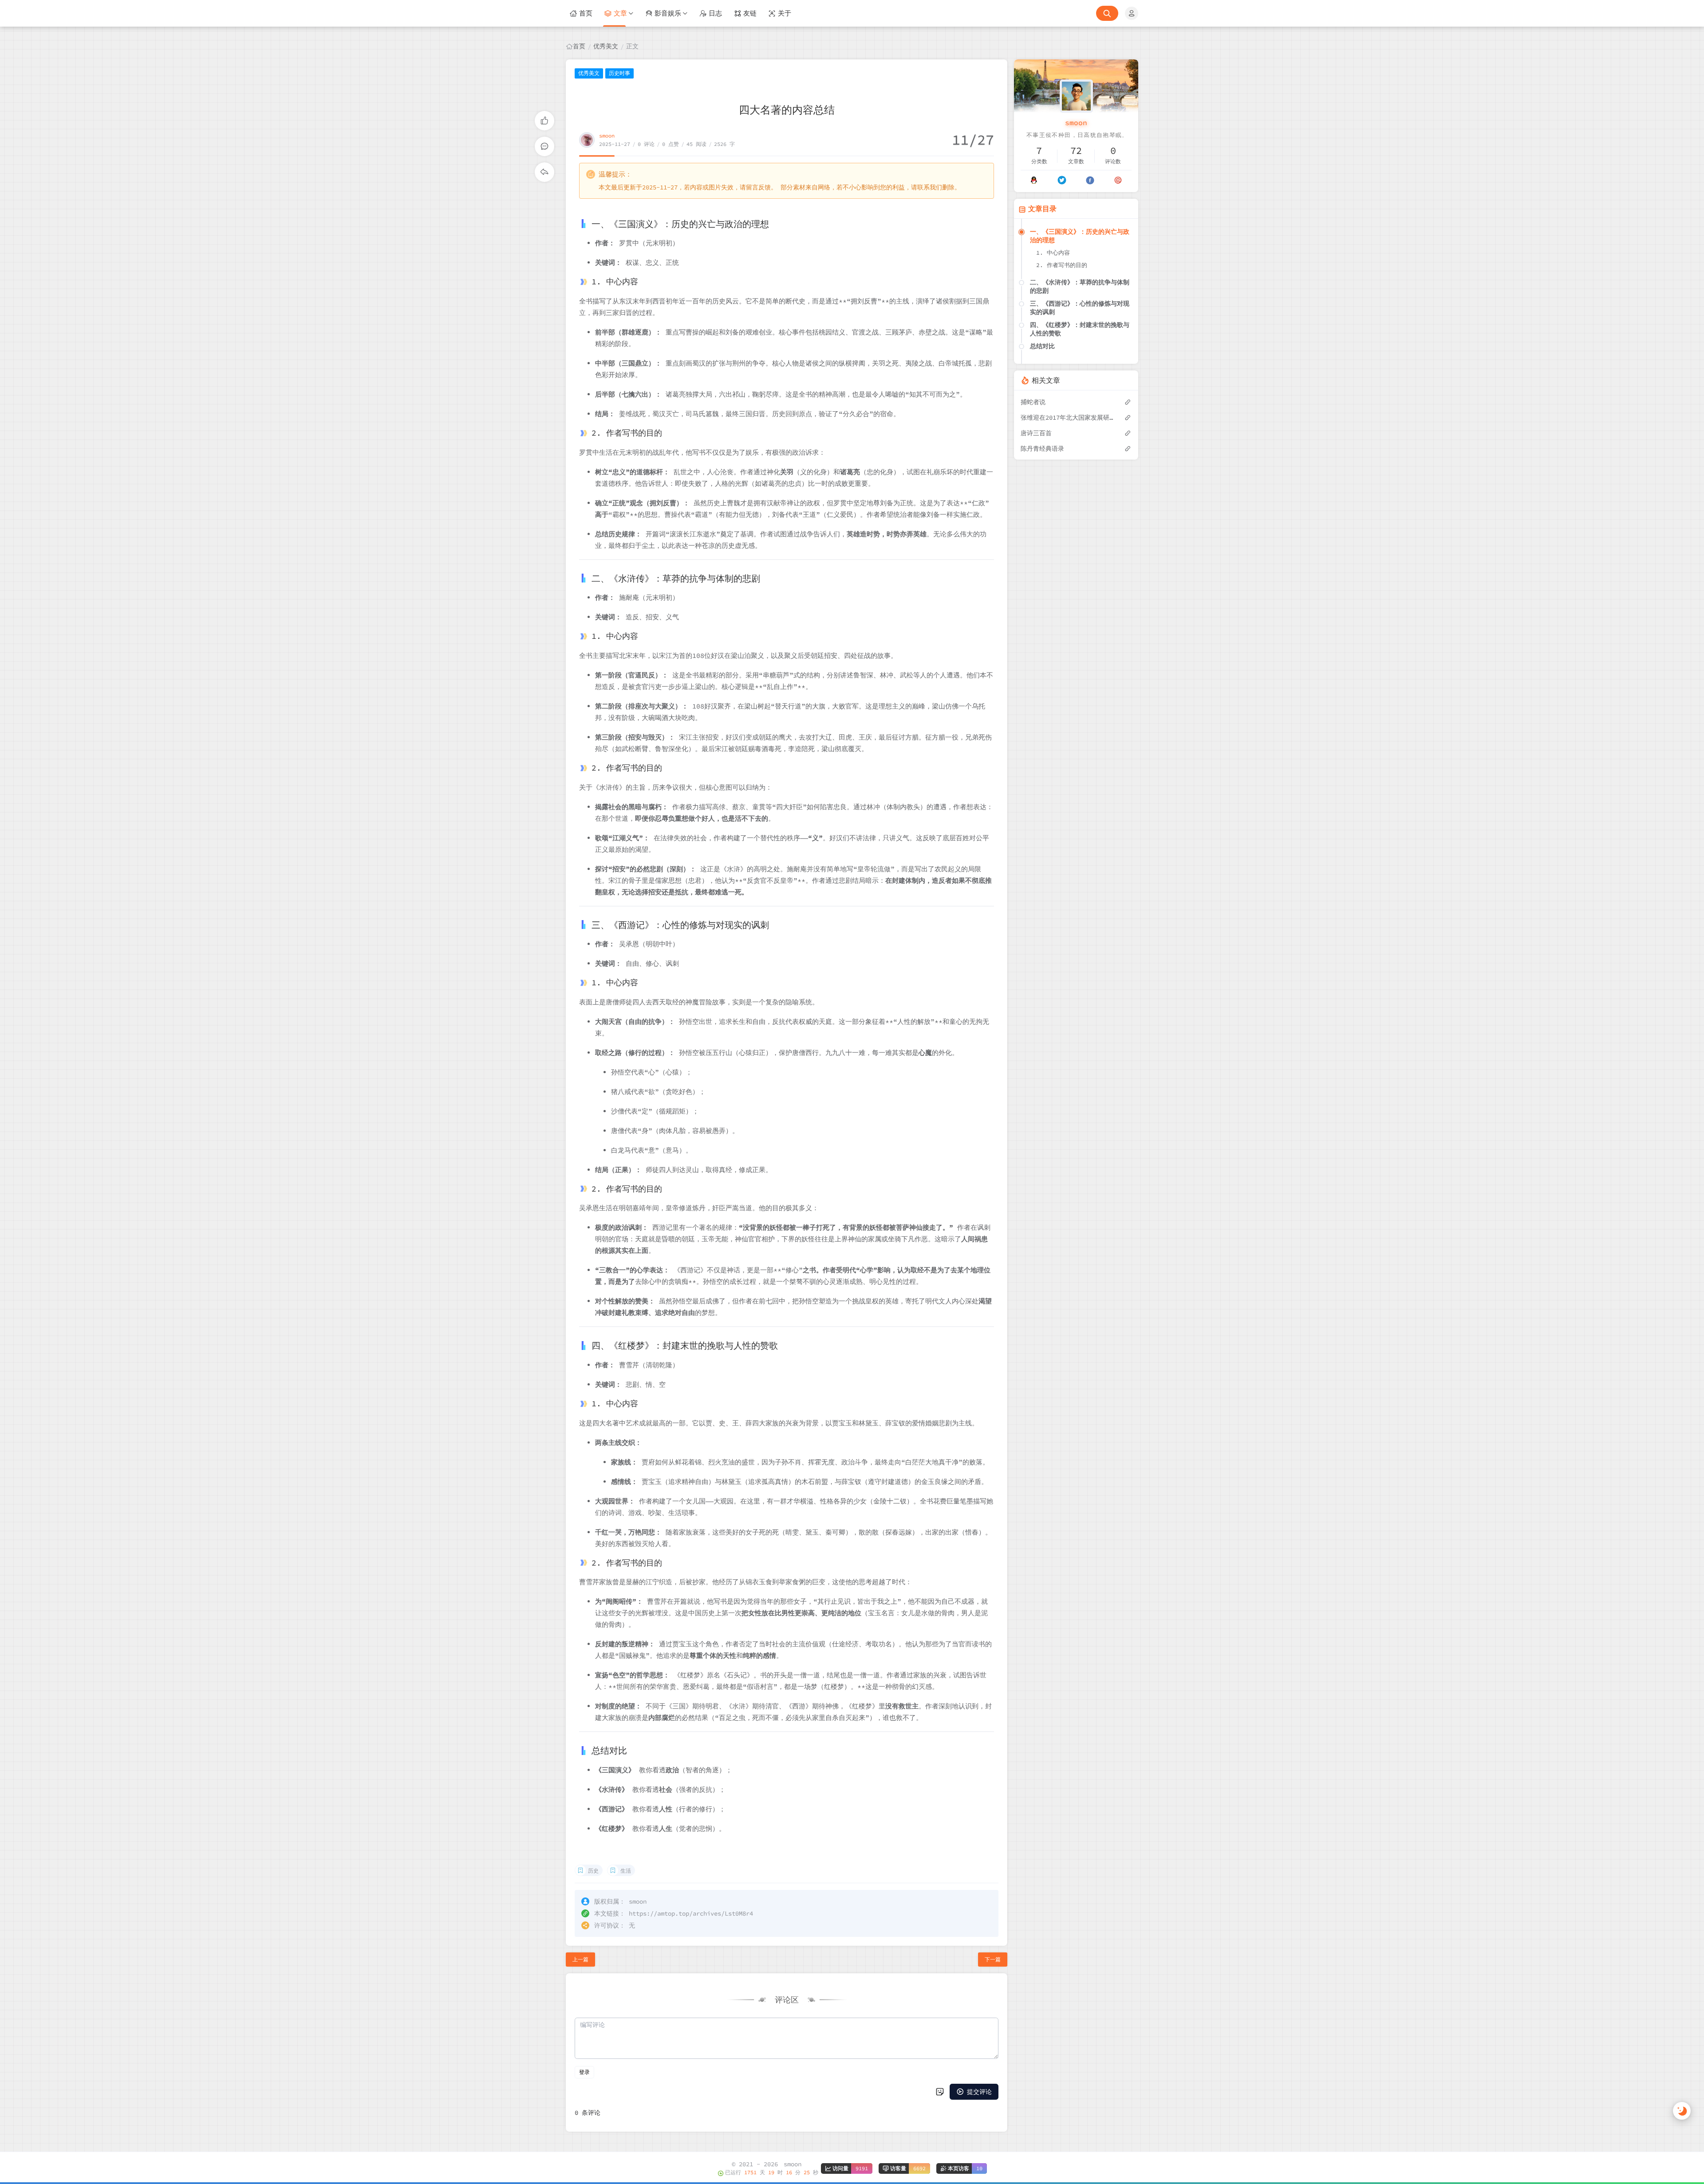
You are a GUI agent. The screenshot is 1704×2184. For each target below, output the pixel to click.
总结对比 (1042, 346)
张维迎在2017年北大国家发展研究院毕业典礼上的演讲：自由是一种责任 (1068, 417)
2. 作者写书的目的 (1062, 265)
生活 (626, 1871)
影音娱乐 (668, 13)
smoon (607, 136)
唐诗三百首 (1036, 433)
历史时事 (619, 73)
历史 (593, 1871)
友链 (750, 13)
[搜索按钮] (1107, 13)
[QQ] (1034, 180)
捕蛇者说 (1033, 402)
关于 (785, 13)
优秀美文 (606, 46)
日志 (715, 13)
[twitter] (1062, 180)
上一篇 (580, 1959)
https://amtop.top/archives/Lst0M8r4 (691, 1913)
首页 (586, 13)
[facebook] (1090, 180)
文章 (620, 13)
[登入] (1132, 13)
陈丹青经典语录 (1042, 449)
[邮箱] (1118, 180)
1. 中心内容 (1053, 253)
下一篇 (993, 1959)
